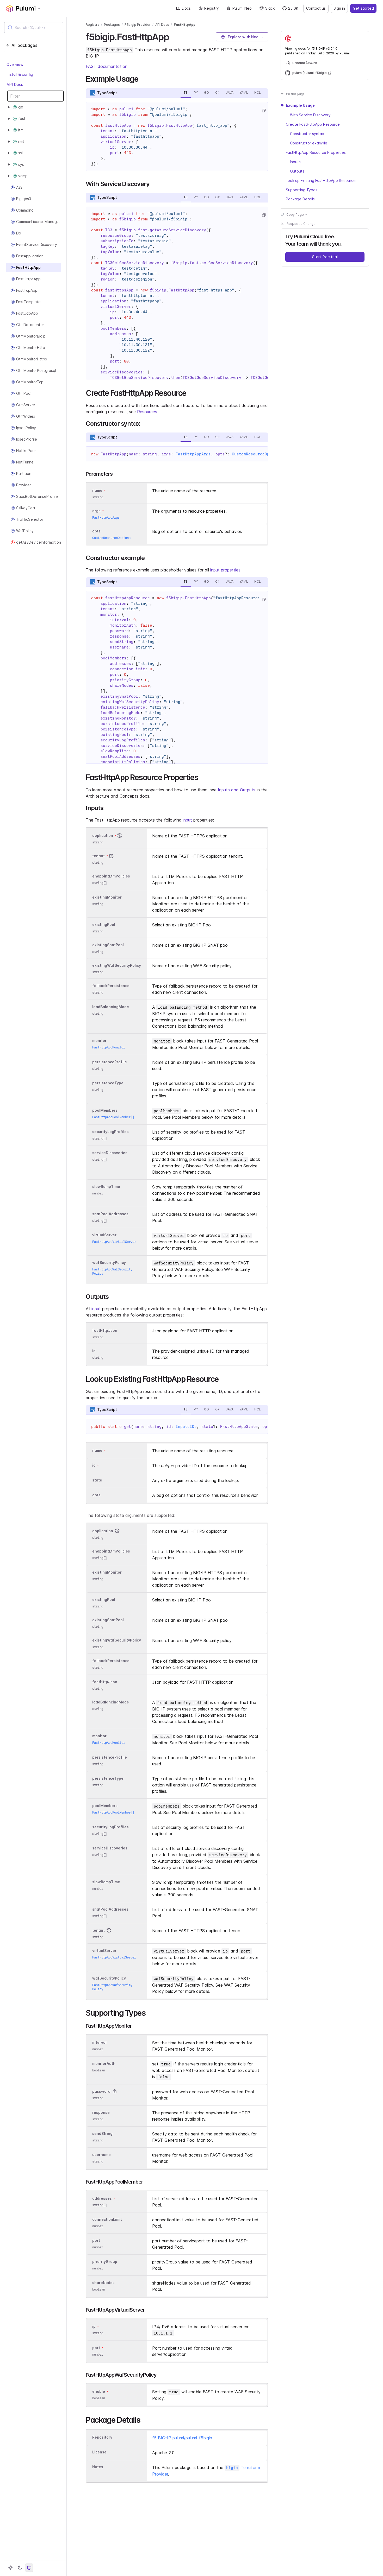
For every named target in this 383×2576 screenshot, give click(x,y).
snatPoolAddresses (110, 1214)
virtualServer (104, 1235)
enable (99, 2391)
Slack (270, 8)
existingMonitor (107, 897)
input (187, 820)
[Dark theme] (20, 2568)
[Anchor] (173, 36)
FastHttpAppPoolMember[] (113, 1117)
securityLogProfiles (110, 1132)
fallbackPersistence (111, 986)
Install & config (20, 74)
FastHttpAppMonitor (109, 1047)
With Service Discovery (310, 115)
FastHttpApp (185, 25)
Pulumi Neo (242, 8)
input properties (225, 570)
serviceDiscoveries (110, 1153)
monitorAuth (104, 2063)
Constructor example (309, 143)
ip (94, 2326)
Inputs (295, 161)
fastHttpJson (105, 1330)
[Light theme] (10, 2568)
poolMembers (105, 1110)
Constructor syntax (307, 133)
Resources (147, 412)
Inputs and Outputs (237, 790)
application (103, 835)
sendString (102, 2133)
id (94, 1351)
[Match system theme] (29, 2568)
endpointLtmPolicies (111, 876)
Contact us (316, 8)
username (101, 2155)
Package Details (300, 199)
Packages (112, 25)
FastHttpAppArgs (193, 454)
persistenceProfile (110, 1062)
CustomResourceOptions (257, 454)
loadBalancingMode (111, 1007)
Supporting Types (302, 190)
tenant (98, 856)
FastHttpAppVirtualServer (114, 1242)
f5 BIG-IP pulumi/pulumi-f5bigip (182, 2438)
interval (99, 2042)
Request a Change (301, 223)
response (101, 2112)
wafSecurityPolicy (109, 1262)
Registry (212, 8)
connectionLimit (107, 2219)
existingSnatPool (108, 945)
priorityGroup (105, 2262)
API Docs (15, 84)
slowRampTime (106, 1187)
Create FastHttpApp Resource (313, 124)
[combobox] (34, 28)
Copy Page (295, 214)
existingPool (104, 925)
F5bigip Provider (138, 25)
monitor (99, 1041)
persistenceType (108, 1083)
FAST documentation (107, 66)
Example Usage (300, 105)
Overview (15, 64)
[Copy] (264, 111)
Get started (363, 8)
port (96, 2240)
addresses (102, 2198)
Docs (186, 8)
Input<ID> (186, 1427)
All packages (24, 45)
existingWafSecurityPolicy (117, 965)
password (101, 2091)
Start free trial (325, 256)
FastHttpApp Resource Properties (316, 152)
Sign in (339, 8)
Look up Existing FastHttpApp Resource (321, 180)
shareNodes (103, 2283)
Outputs (297, 171)
